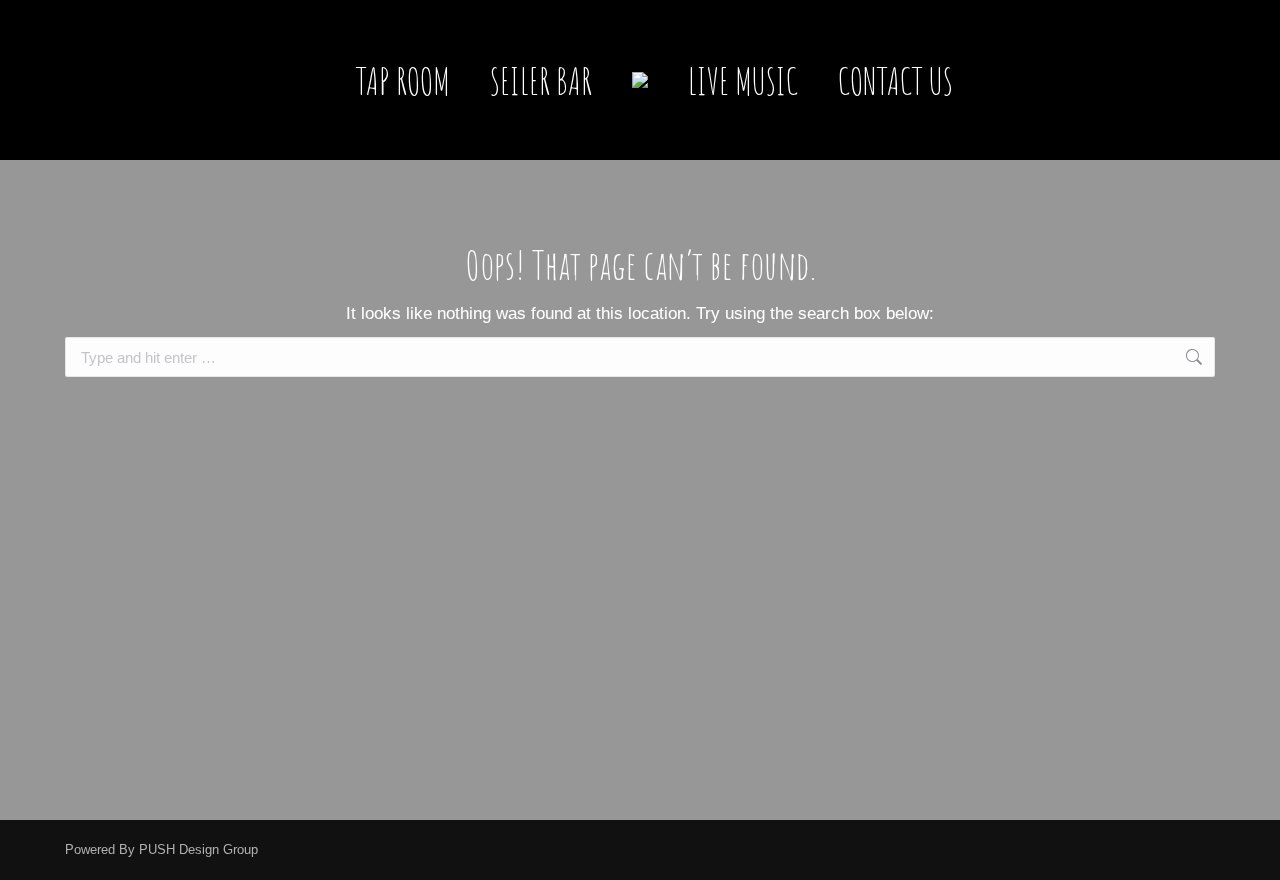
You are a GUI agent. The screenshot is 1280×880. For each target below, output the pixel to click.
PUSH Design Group (198, 849)
